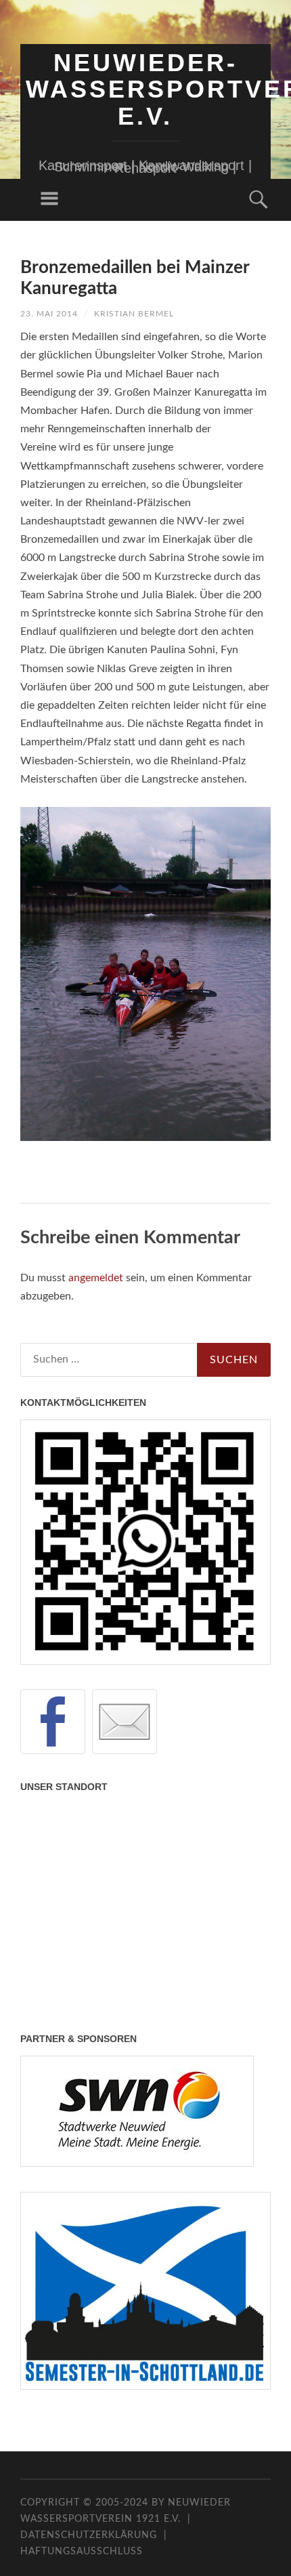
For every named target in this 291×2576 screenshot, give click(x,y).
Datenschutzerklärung (89, 2535)
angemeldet (96, 1278)
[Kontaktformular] (125, 1722)
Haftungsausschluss (82, 2552)
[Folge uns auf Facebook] (53, 1722)
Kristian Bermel (134, 314)
